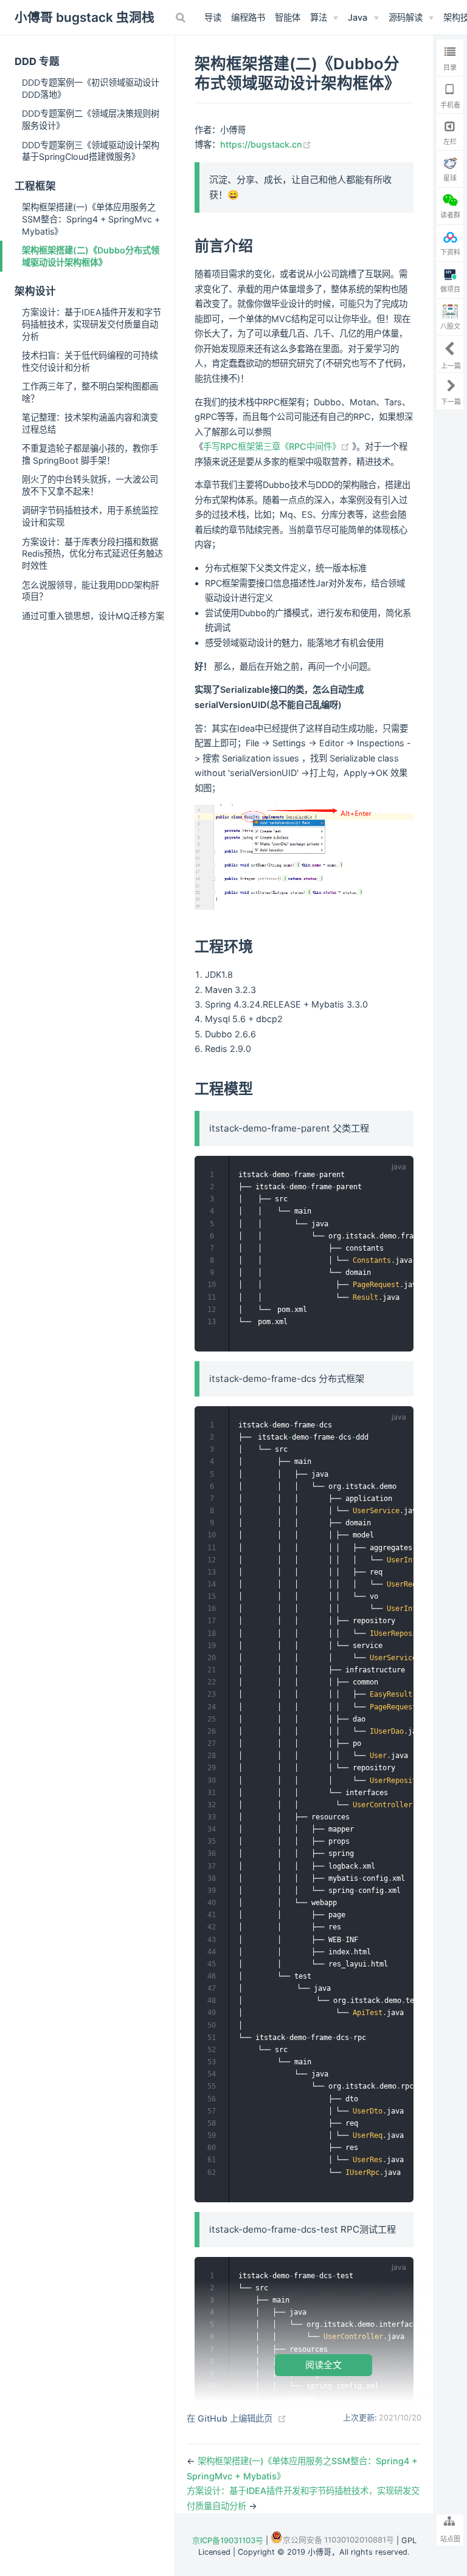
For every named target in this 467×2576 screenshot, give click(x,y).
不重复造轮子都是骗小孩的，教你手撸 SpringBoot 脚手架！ (90, 454)
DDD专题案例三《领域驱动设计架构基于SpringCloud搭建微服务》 (91, 151)
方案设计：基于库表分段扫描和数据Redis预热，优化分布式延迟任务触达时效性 (92, 554)
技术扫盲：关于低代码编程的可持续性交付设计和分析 (90, 361)
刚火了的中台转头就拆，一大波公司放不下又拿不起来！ (90, 485)
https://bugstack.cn (266, 144)
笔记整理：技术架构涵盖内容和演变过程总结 (90, 423)
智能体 (288, 17)
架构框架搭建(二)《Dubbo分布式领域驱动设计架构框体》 (91, 256)
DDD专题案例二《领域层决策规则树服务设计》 (91, 119)
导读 (213, 17)
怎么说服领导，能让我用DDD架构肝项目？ (91, 591)
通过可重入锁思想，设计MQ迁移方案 (93, 616)
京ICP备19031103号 (228, 2540)
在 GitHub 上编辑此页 (230, 2418)
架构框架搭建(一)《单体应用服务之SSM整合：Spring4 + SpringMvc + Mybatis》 (91, 219)
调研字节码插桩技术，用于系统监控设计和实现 (90, 516)
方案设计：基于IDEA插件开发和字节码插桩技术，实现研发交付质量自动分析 (92, 324)
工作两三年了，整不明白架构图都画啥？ (90, 392)
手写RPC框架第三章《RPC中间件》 (278, 446)
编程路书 (248, 17)
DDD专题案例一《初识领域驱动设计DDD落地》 (91, 88)
